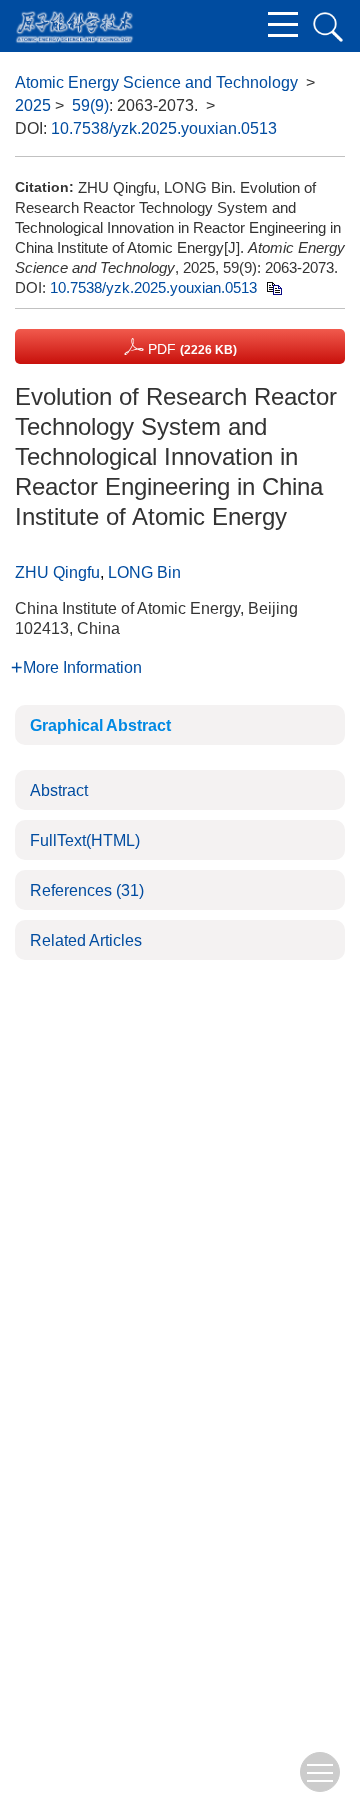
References (87, 890)
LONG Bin (144, 572)
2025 (33, 105)
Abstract (59, 790)
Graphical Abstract (100, 725)
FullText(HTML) (85, 840)
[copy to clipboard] (273, 287)
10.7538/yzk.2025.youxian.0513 (164, 128)
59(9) (90, 105)
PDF (190, 349)
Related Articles (86, 940)
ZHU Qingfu (57, 572)
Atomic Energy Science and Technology (156, 82)
